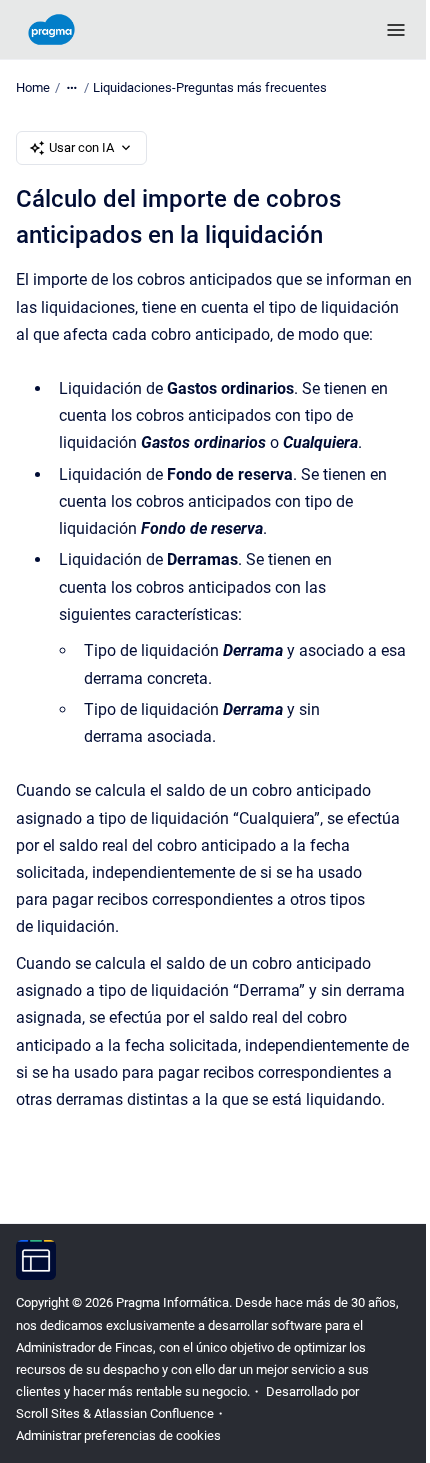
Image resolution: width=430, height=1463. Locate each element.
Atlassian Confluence (154, 1413)
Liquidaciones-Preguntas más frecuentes (210, 87)
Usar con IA (81, 147)
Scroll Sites (48, 1413)
